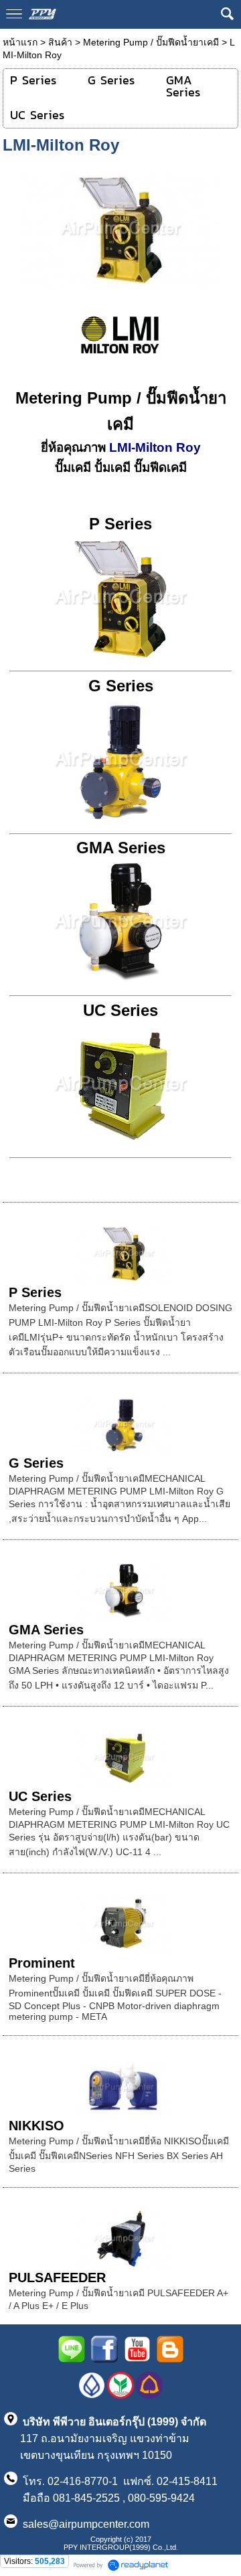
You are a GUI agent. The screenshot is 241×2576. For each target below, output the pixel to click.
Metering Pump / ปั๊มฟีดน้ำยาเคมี (151, 42)
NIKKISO (36, 2126)
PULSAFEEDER (57, 2278)
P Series (35, 1292)
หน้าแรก (20, 42)
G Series (36, 1463)
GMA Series (46, 1630)
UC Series (40, 1796)
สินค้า (60, 42)
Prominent (42, 1963)
